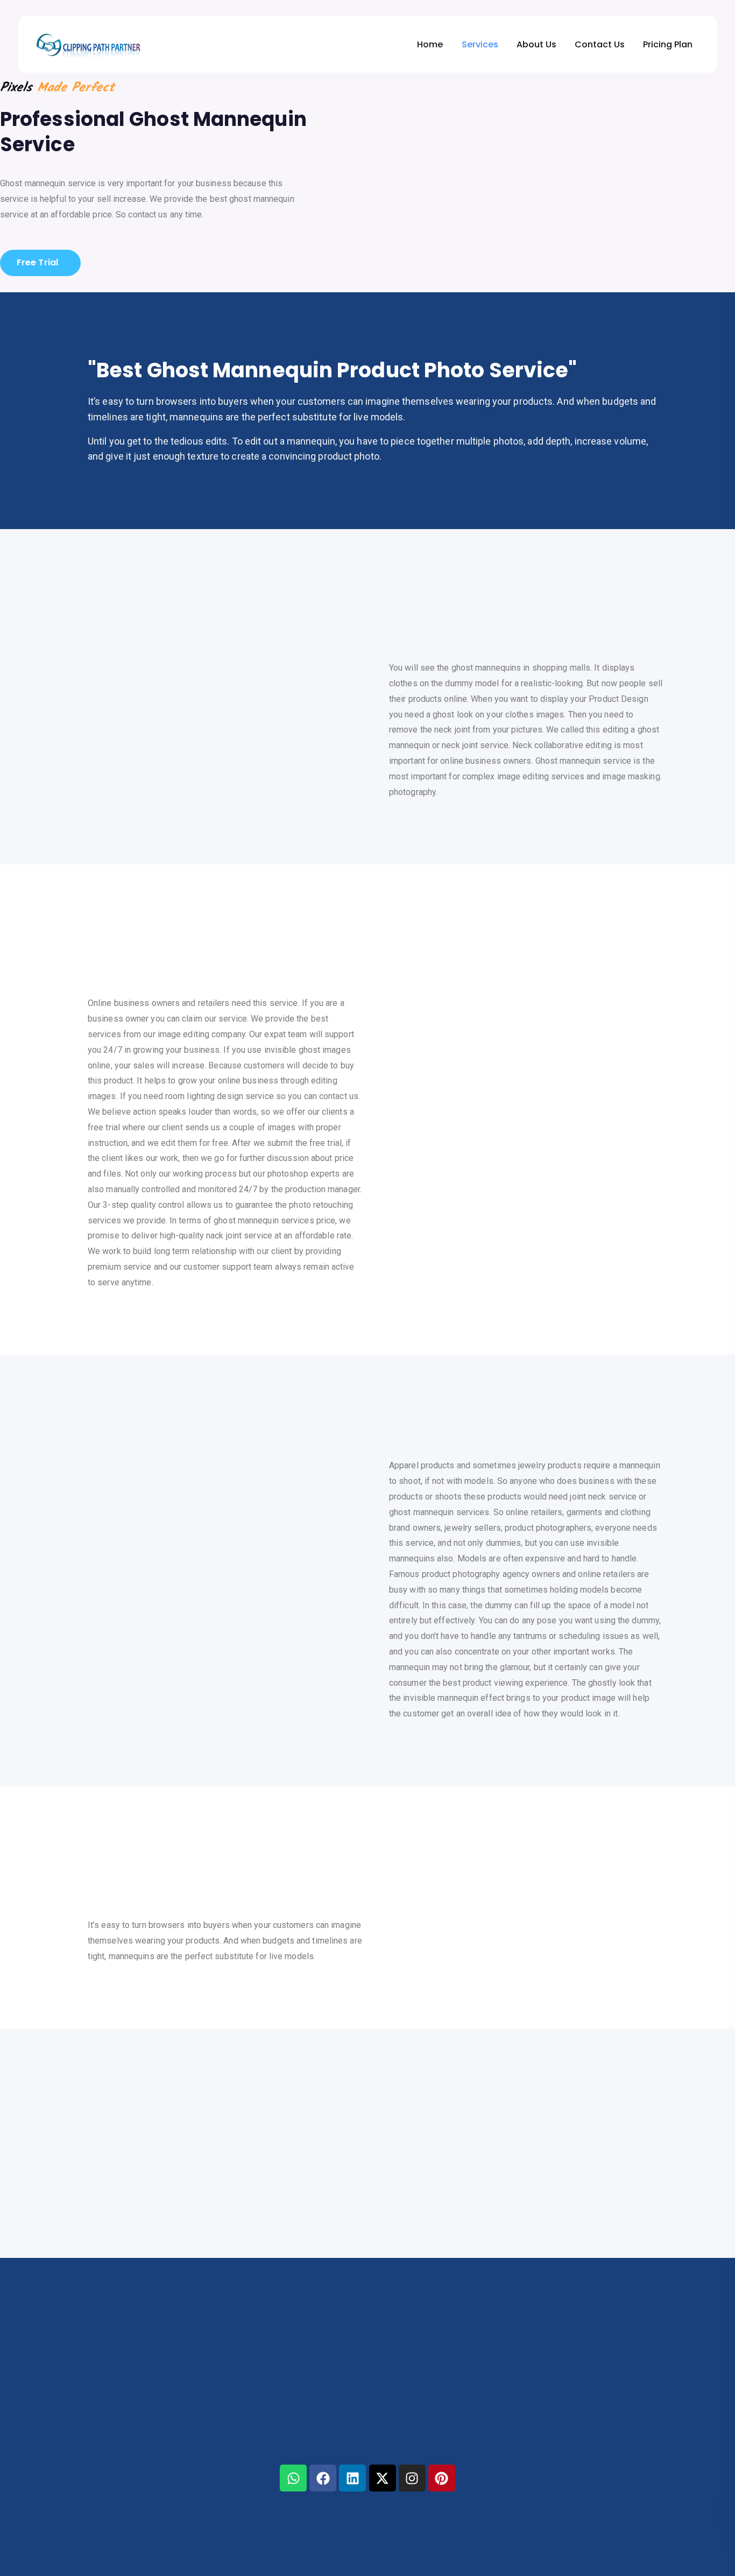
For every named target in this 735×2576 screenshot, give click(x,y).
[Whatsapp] (293, 2478)
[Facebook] (323, 2478)
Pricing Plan (668, 44)
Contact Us (600, 44)
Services (480, 44)
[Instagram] (412, 2478)
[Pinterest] (442, 2478)
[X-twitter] (383, 2478)
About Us (536, 44)
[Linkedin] (352, 2478)
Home (430, 44)
